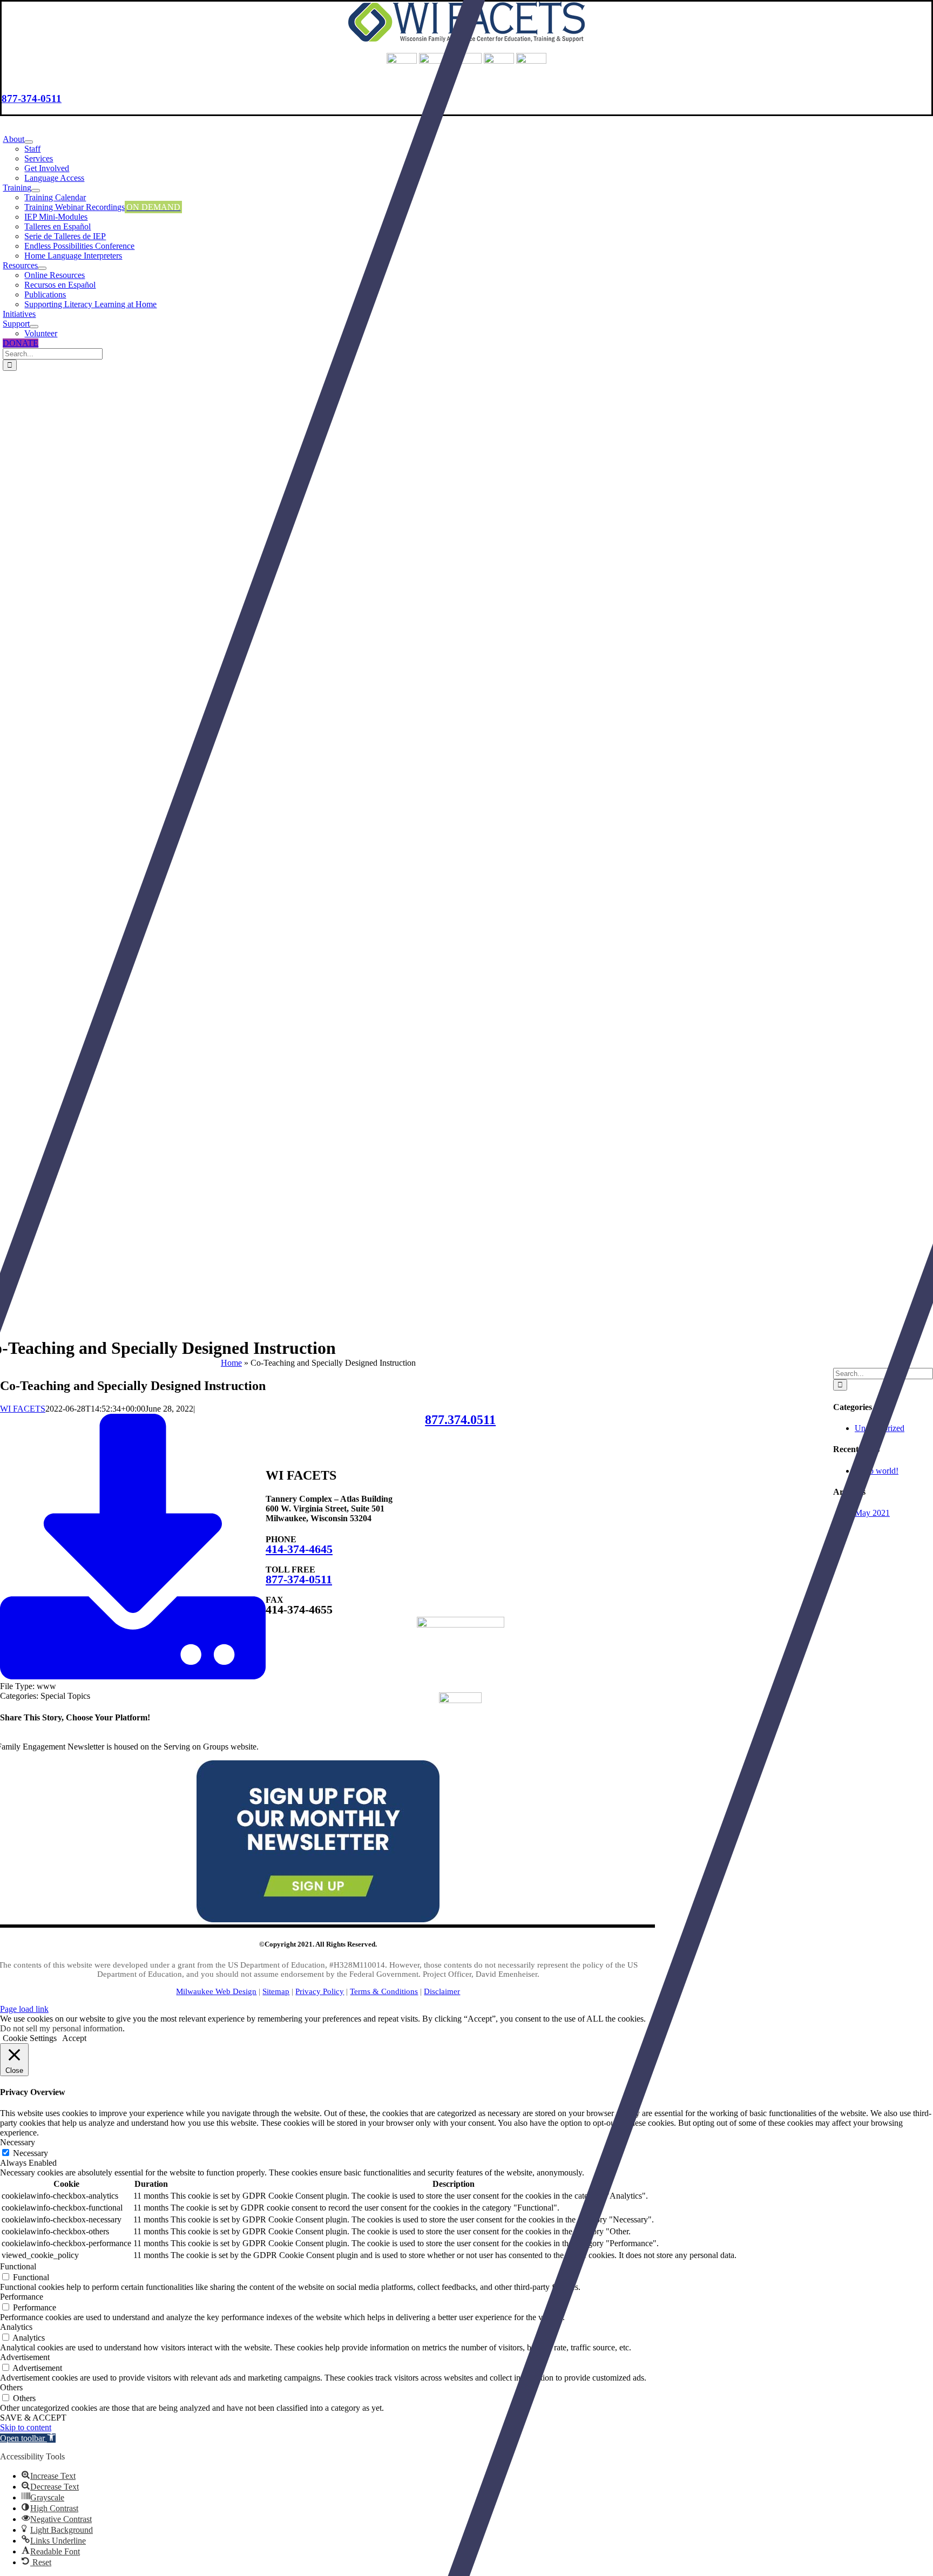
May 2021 (872, 1513)
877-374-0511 (32, 99)
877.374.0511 (460, 1420)
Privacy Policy (320, 1991)
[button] (28, 2438)
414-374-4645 (299, 1549)
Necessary (31, 2153)
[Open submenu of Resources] (42, 268)
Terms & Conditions (384, 1991)
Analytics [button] (16, 2327)
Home (231, 1363)
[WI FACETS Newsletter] (318, 1919)
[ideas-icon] (461, 1625)
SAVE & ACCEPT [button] (33, 2418)
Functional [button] (18, 2266)
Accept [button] (74, 2038)
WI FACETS (23, 1409)
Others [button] (11, 2387)
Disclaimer (442, 1991)
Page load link (24, 2009)
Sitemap (276, 1991)
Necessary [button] (18, 2142)
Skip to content (26, 2427)
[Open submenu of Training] (36, 191)
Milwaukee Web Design (216, 1991)
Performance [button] (22, 2297)
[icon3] (460, 1700)
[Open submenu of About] (29, 142)
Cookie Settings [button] (30, 2038)
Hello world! (877, 1471)
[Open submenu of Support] (34, 327)
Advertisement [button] (25, 2357)
